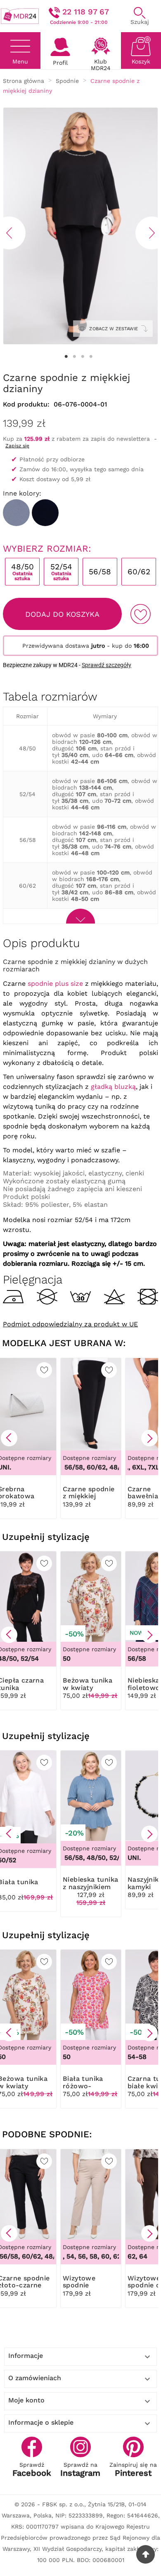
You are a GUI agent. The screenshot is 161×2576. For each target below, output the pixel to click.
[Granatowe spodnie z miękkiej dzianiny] (45, 513)
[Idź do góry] (146, 2554)
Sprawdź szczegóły (107, 665)
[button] (9, 1438)
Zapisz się (17, 446)
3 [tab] (83, 357)
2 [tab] (74, 357)
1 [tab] (66, 357)
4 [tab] (91, 357)
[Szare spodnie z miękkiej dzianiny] (16, 513)
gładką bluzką (113, 1087)
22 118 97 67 (86, 12)
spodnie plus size (55, 984)
